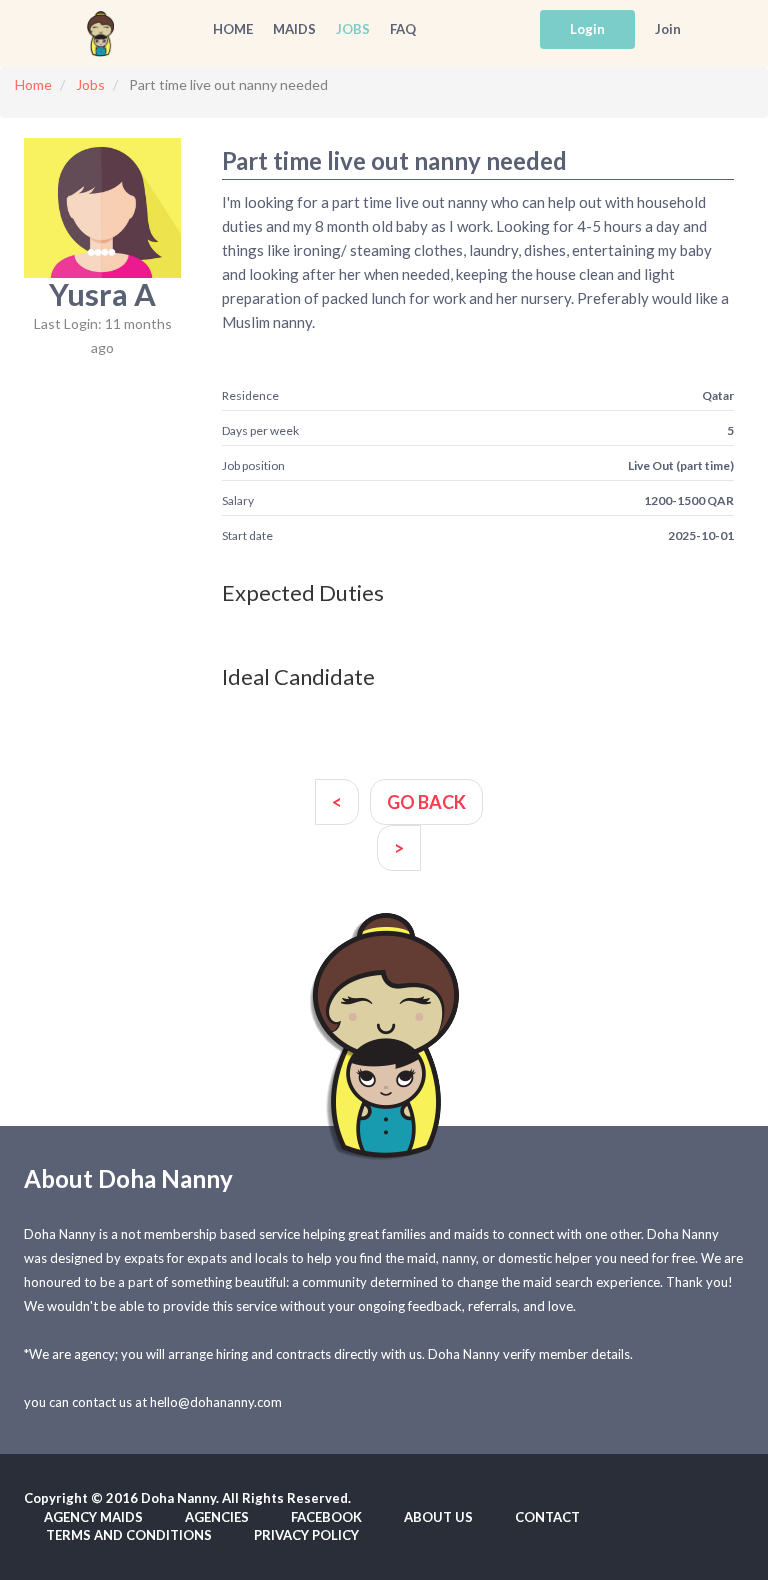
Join (668, 29)
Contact (547, 1517)
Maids (294, 29)
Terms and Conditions (129, 1535)
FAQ (403, 29)
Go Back (426, 802)
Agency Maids (93, 1517)
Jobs (353, 29)
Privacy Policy (306, 1535)
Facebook (326, 1517)
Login (587, 29)
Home (233, 29)
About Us (438, 1517)
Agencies (217, 1517)
